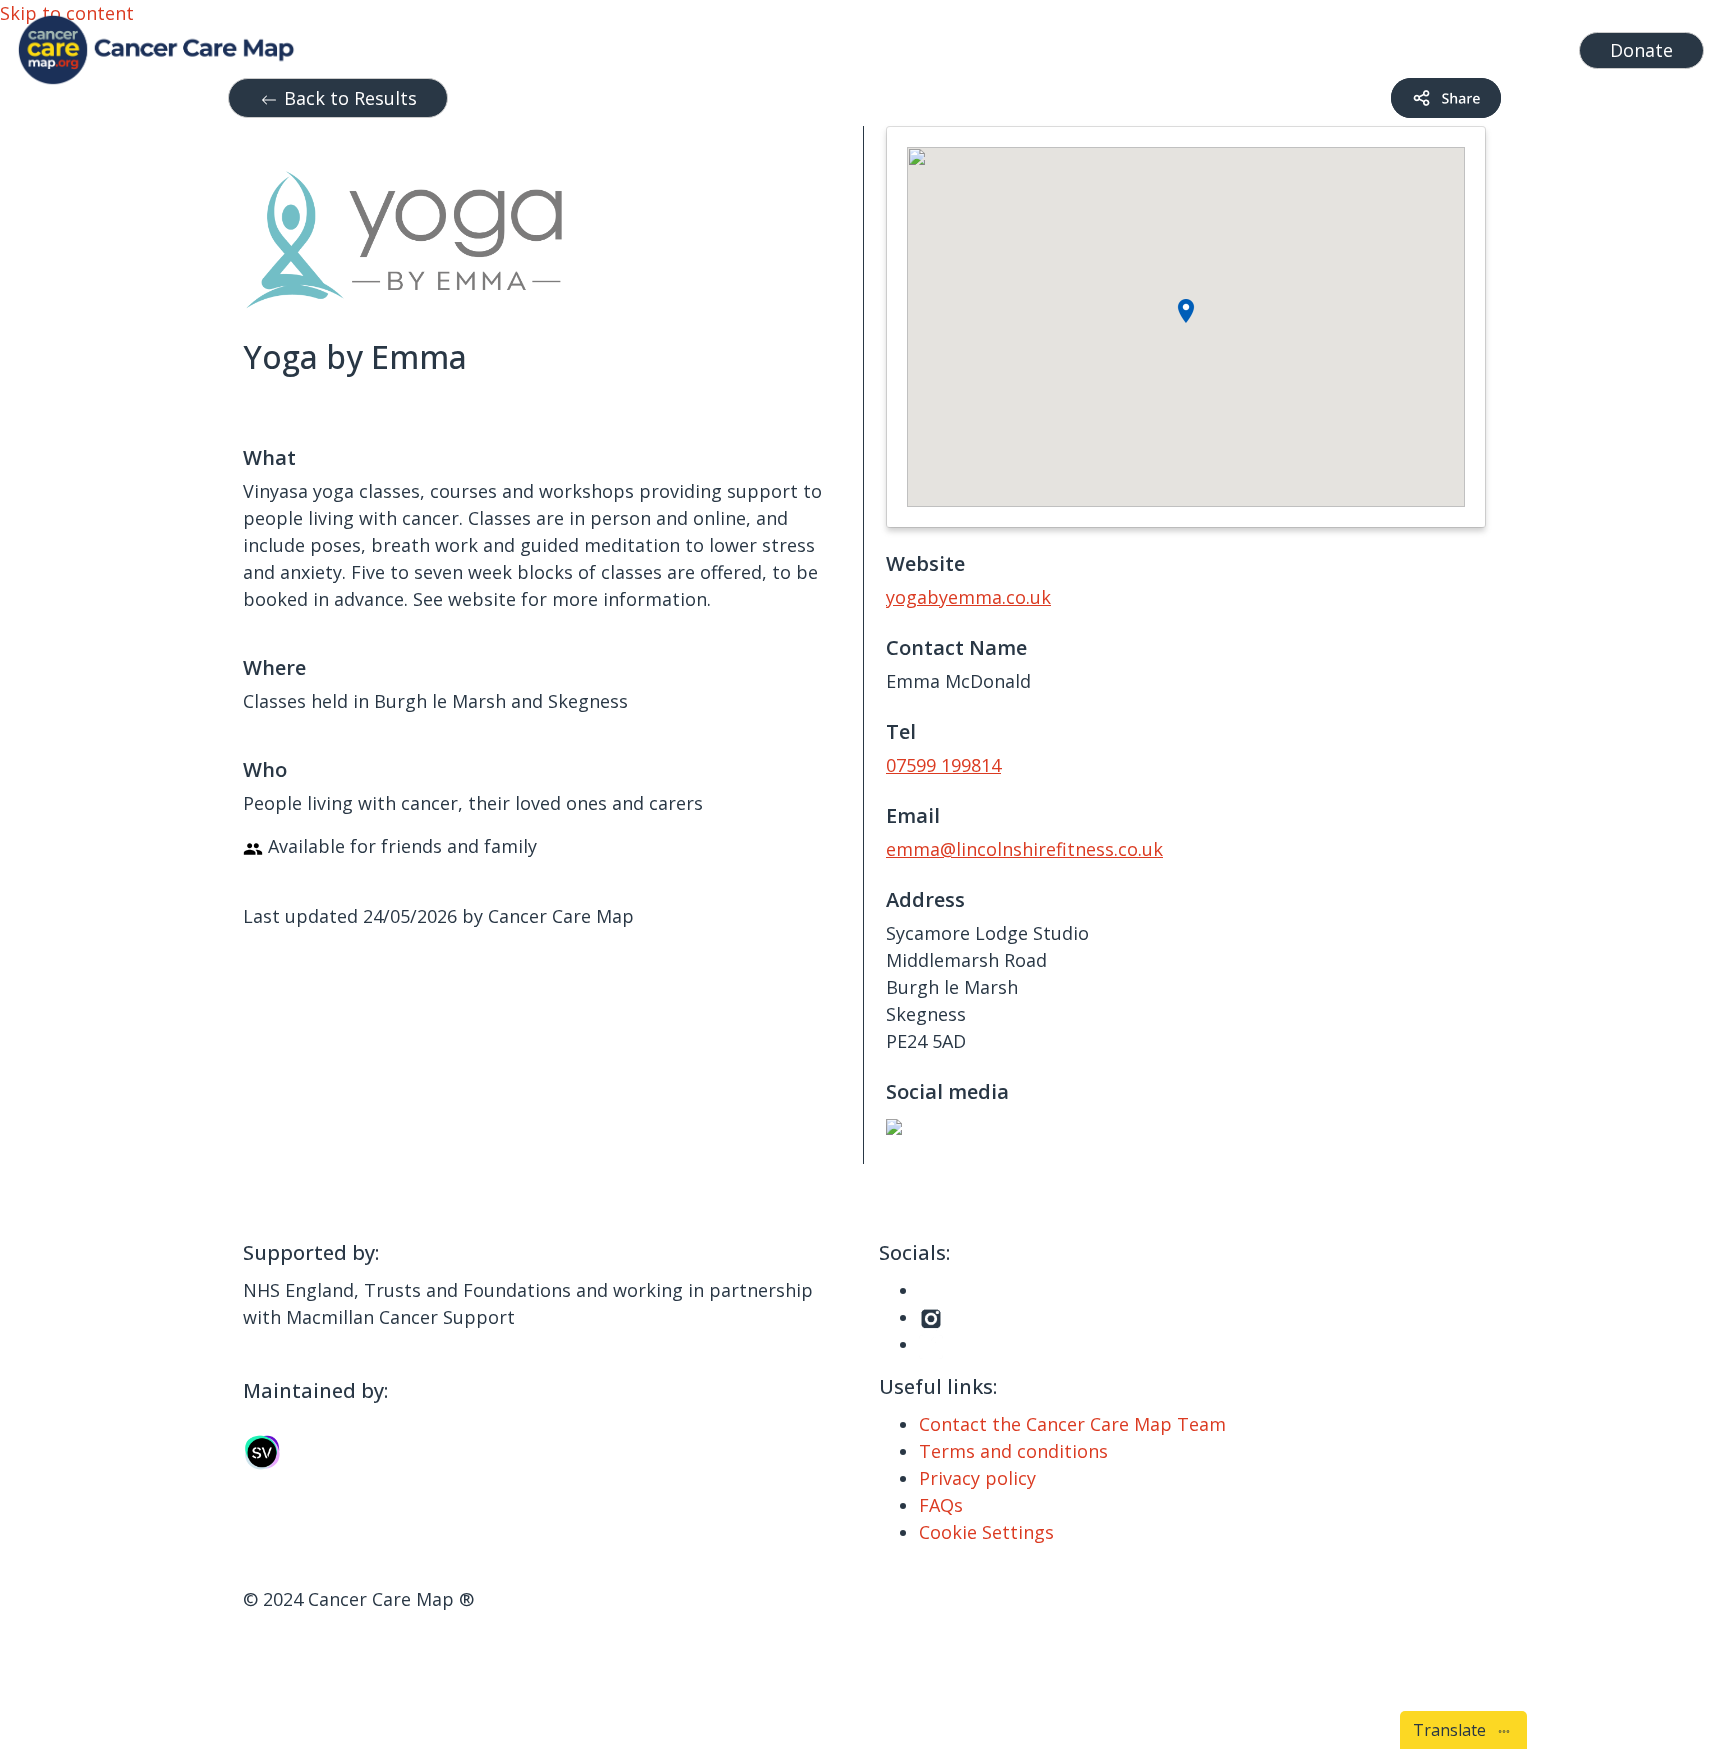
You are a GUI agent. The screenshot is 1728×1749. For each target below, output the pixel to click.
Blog (1197, 45)
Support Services (927, 45)
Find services (1507, 45)
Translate (1453, 1730)
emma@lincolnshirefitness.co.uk (1024, 849)
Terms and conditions (1013, 1451)
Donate (1641, 50)
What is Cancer (1097, 45)
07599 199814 (943, 765)
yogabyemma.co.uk (968, 597)
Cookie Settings (986, 1532)
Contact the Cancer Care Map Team (1072, 1424)
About (1262, 45)
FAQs (941, 1505)
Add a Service (1379, 45)
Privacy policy (977, 1478)
